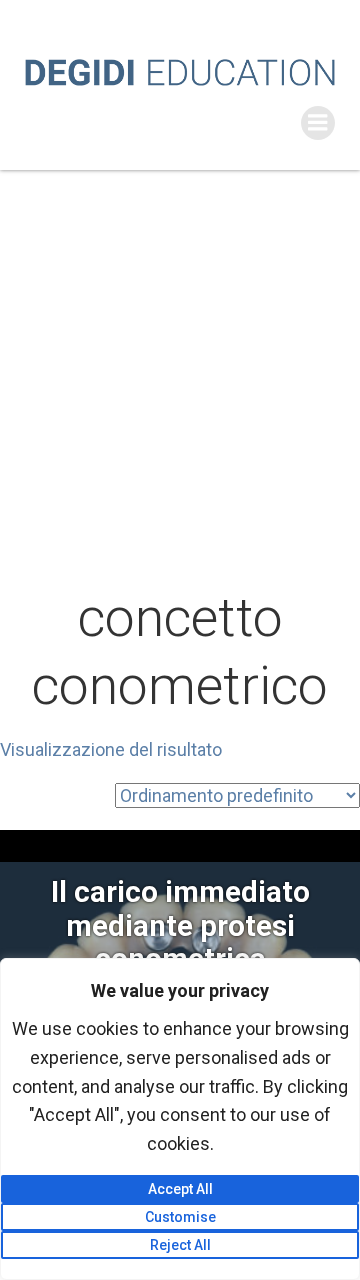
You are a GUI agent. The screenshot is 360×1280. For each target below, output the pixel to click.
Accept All (180, 1189)
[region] (180, 1119)
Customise (180, 1217)
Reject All (180, 1245)
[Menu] (318, 123)
